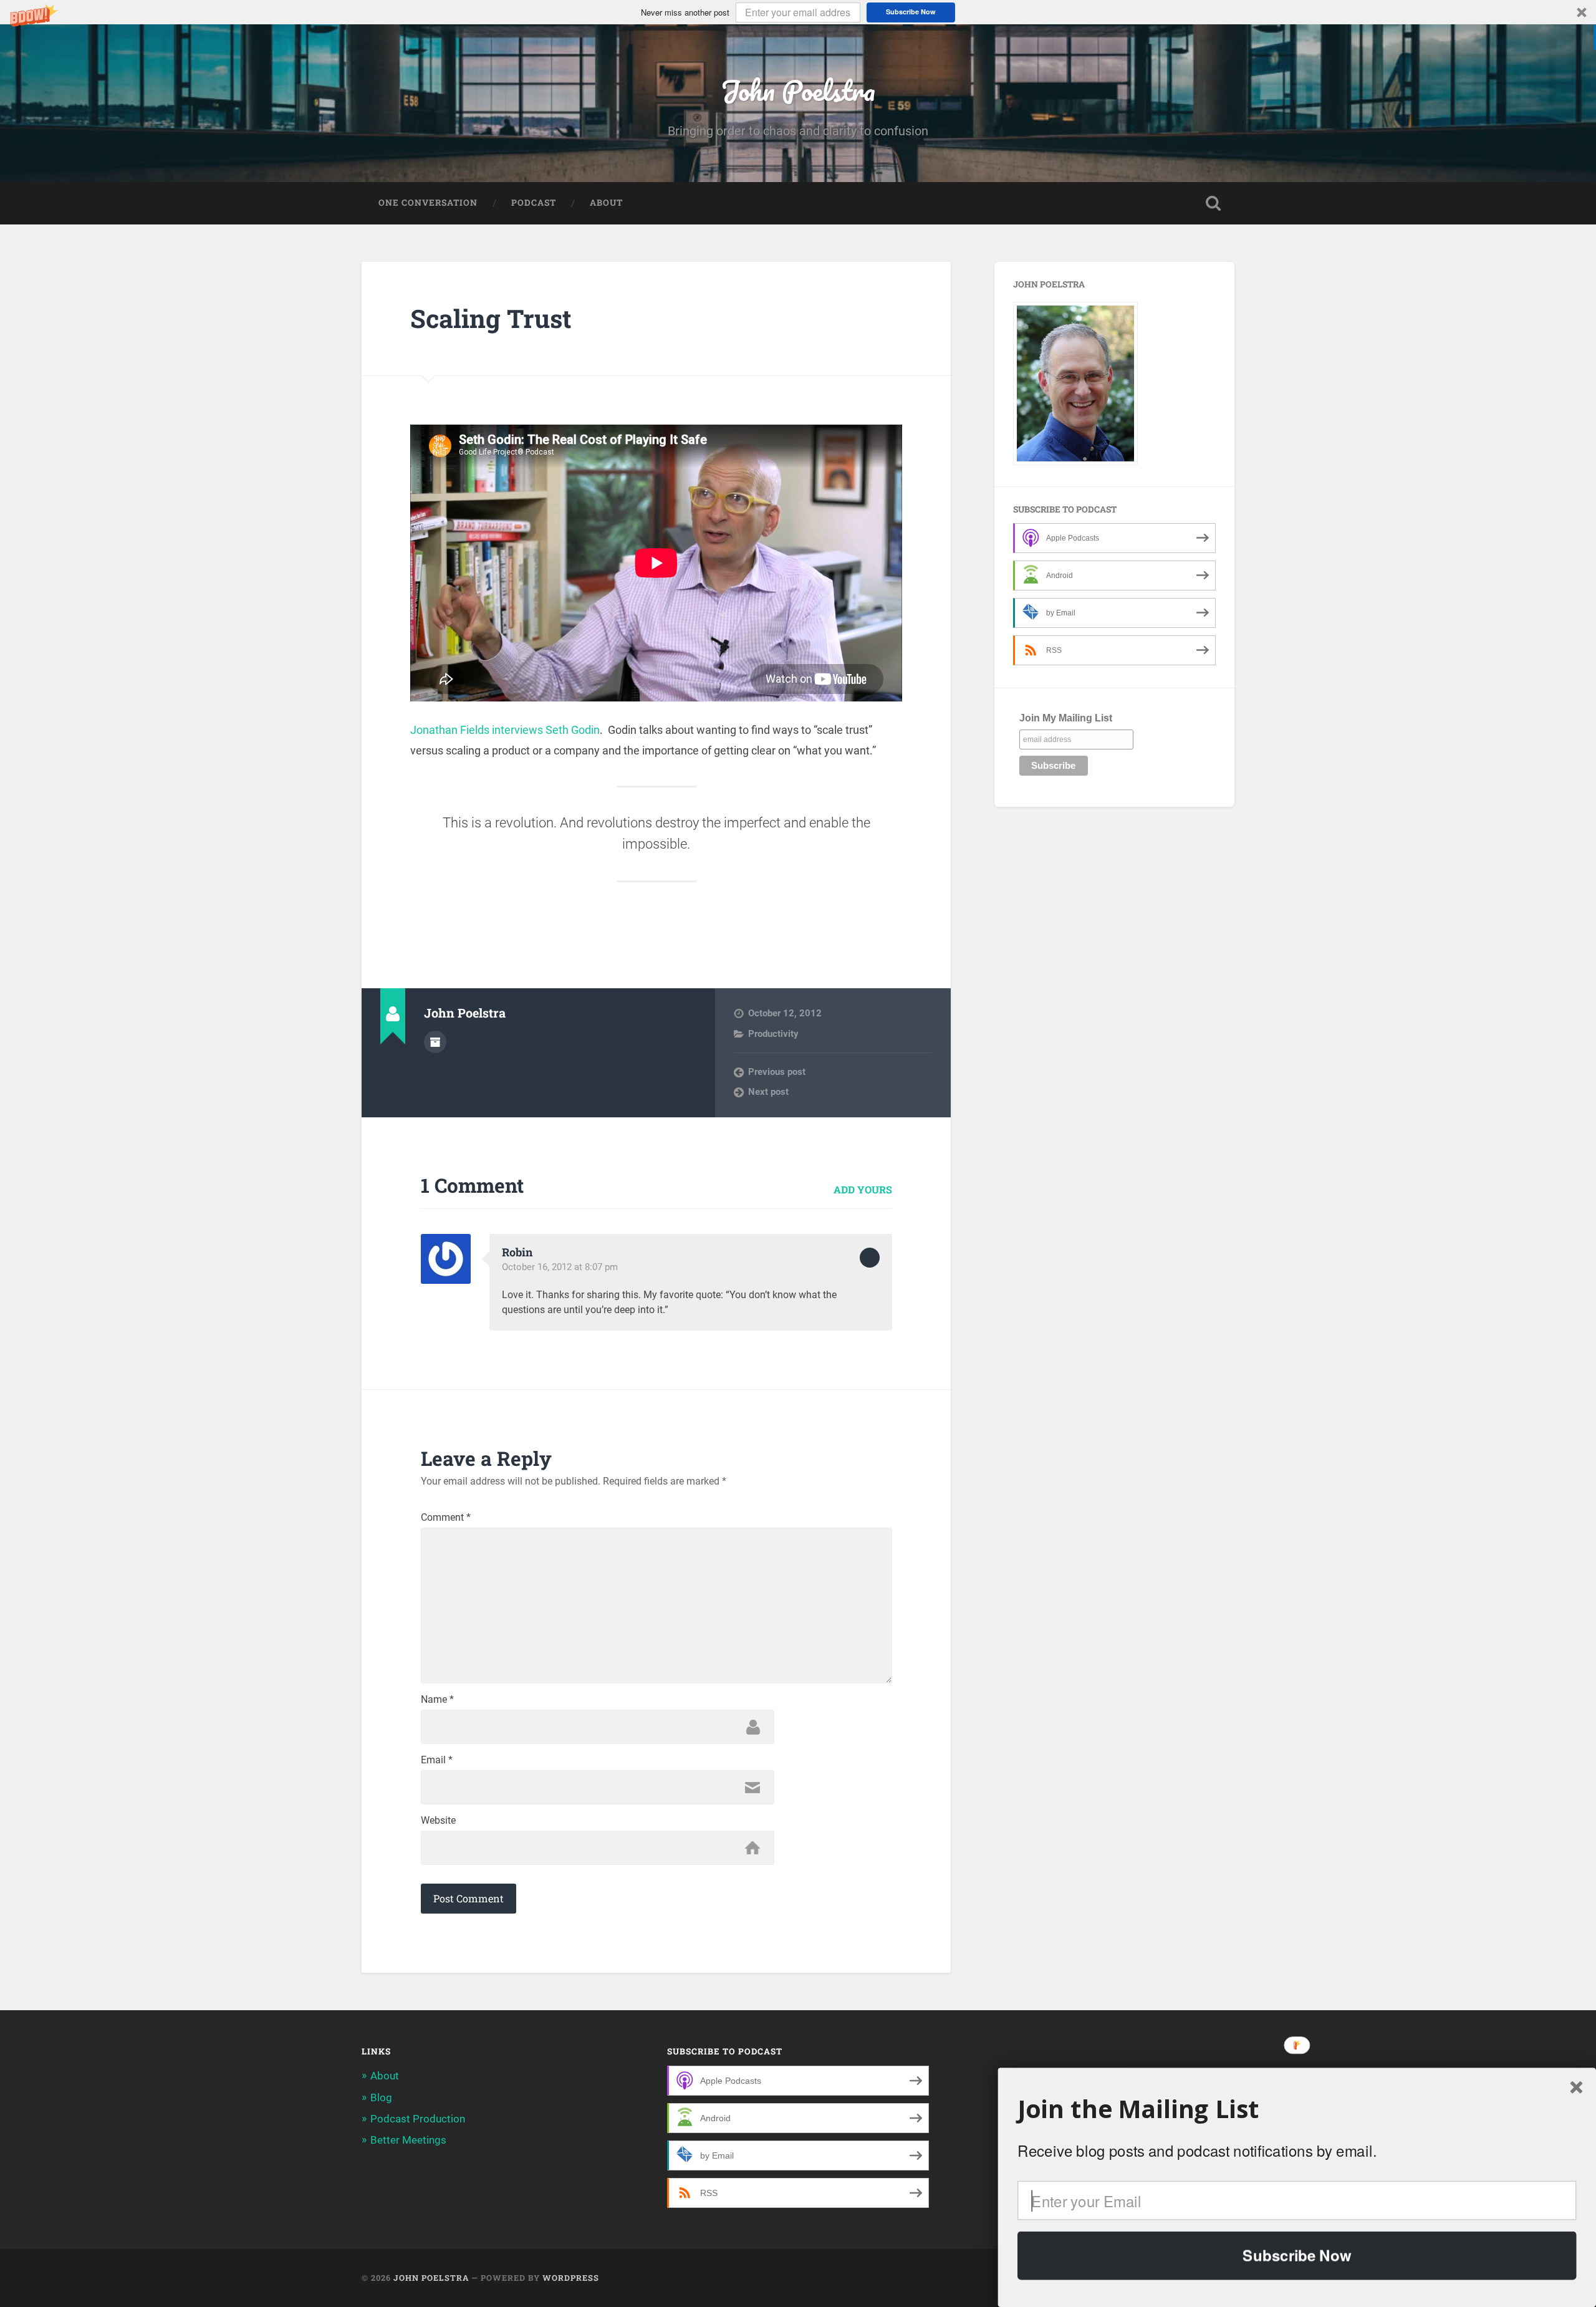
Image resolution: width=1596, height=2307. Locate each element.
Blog (381, 2097)
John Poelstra (798, 90)
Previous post (777, 1072)
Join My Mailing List (1066, 718)
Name (437, 1700)
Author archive (435, 1042)
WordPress (571, 2278)
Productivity (773, 1034)
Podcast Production (418, 2119)
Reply (870, 1258)
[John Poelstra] (1075, 462)
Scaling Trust (491, 318)
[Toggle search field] (1213, 203)
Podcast (534, 203)
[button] (798, 12)
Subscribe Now (911, 12)
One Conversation (428, 203)
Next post (768, 1092)
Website (438, 1821)
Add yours (863, 1189)
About (606, 203)
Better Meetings (408, 2140)
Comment (446, 1518)
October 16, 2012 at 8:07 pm (560, 1267)
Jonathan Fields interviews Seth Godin (505, 730)
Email (437, 1760)
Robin (517, 1252)
